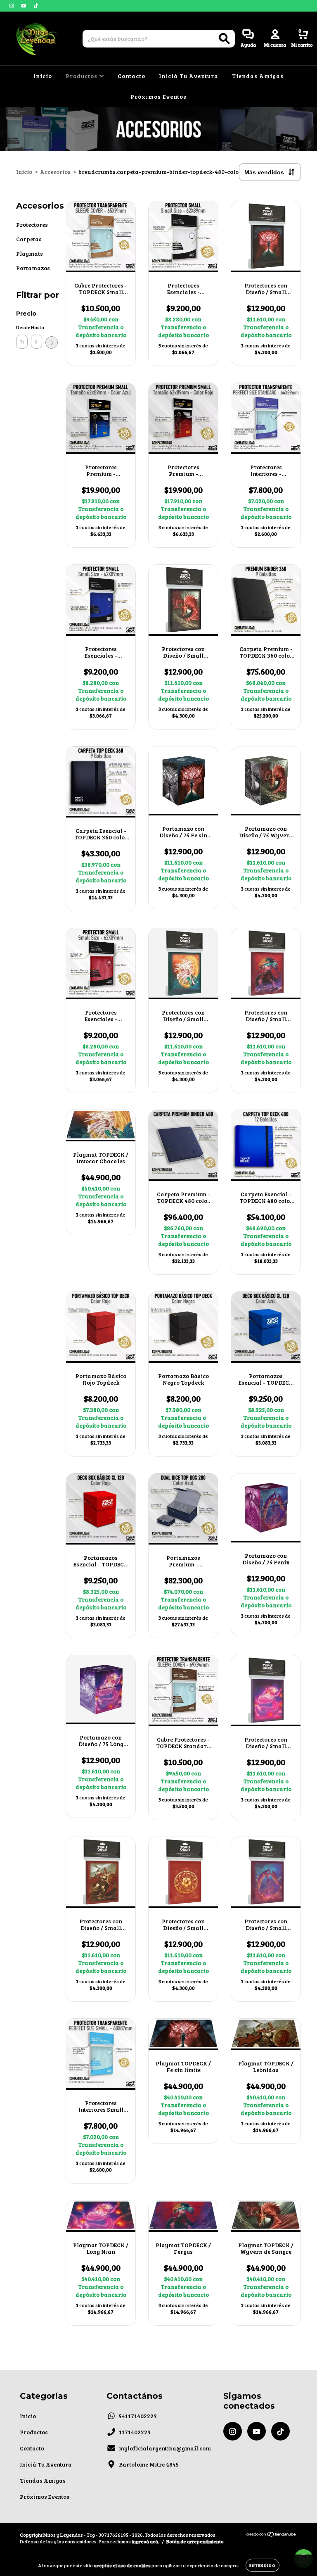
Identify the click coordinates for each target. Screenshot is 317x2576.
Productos (82, 76)
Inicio (43, 76)
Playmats (30, 253)
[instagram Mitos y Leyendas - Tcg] (12, 6)
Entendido (263, 2565)
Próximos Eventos (158, 96)
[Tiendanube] (271, 2535)
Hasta (37, 327)
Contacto (131, 76)
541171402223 (138, 2416)
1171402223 (135, 2432)
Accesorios (55, 172)
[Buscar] (224, 39)
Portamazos (33, 268)
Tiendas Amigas (258, 76)
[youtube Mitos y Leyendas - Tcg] (24, 6)
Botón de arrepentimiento (195, 2541)
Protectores (32, 225)
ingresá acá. (145, 2541)
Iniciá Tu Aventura (189, 76)
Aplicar (52, 342)
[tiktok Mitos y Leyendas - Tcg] (36, 6)
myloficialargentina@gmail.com (165, 2448)
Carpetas (29, 239)
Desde (22, 327)
